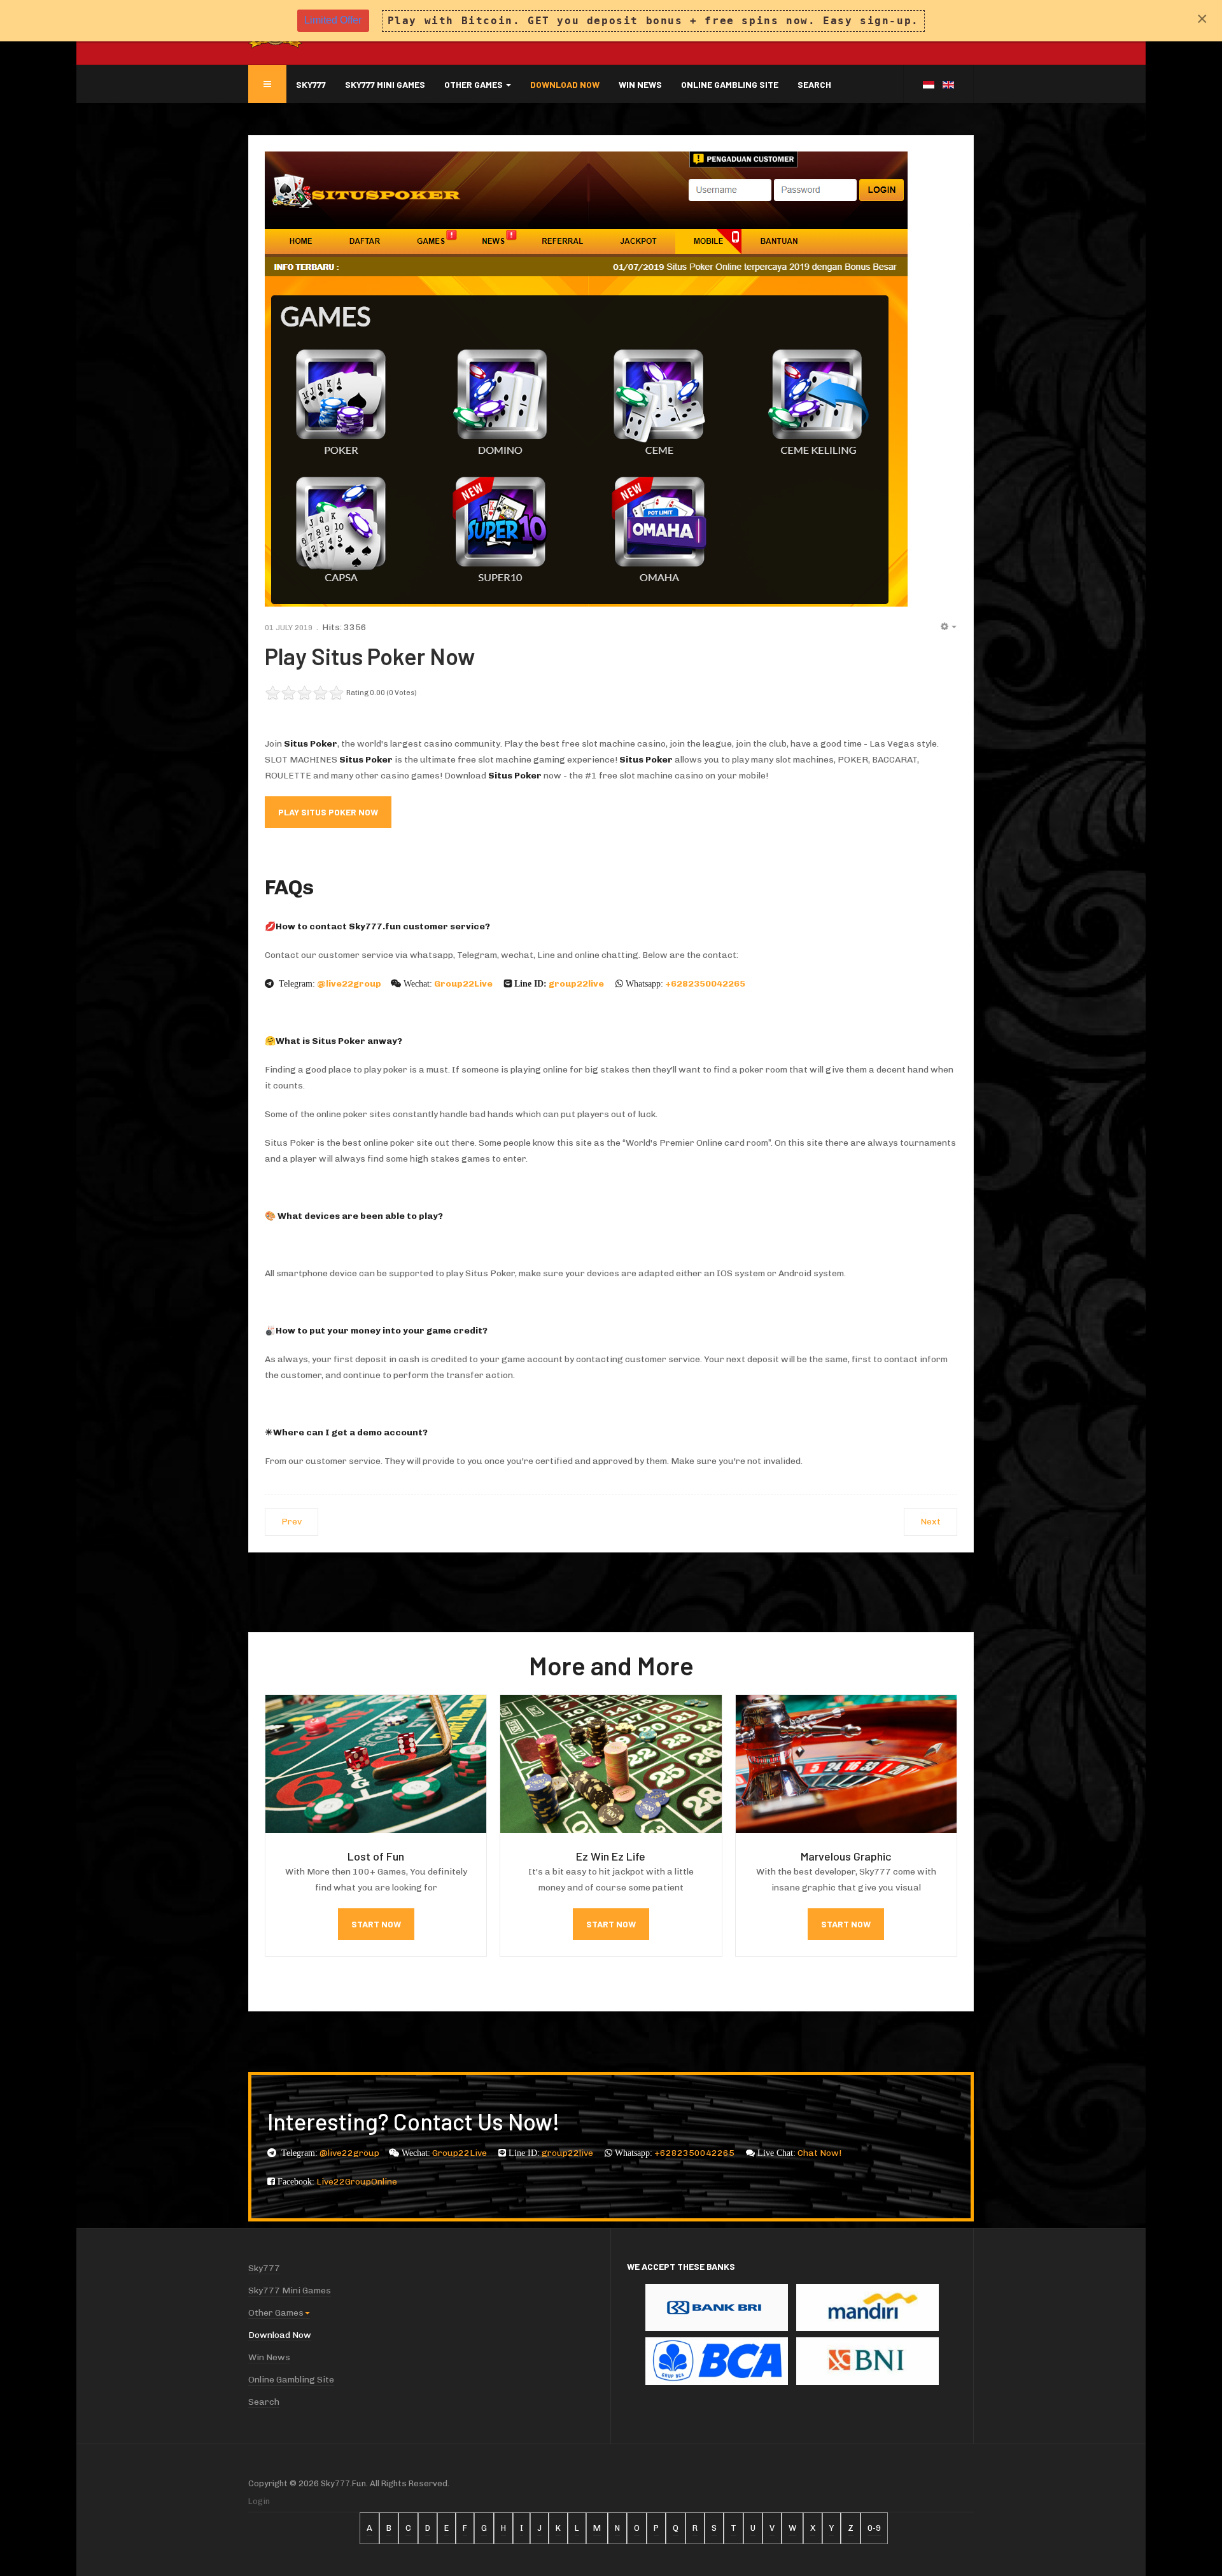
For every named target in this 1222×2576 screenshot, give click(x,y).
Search (814, 84)
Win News (640, 84)
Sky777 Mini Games (385, 84)
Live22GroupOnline (357, 2182)
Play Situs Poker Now (370, 656)
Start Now (376, 1924)
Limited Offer (333, 20)
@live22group (349, 984)
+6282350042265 (706, 984)
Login (259, 2501)
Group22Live (464, 984)
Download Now (565, 84)
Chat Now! (819, 2153)
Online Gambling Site (730, 84)
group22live (577, 984)
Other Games (474, 84)
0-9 (874, 2528)
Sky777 (311, 84)
